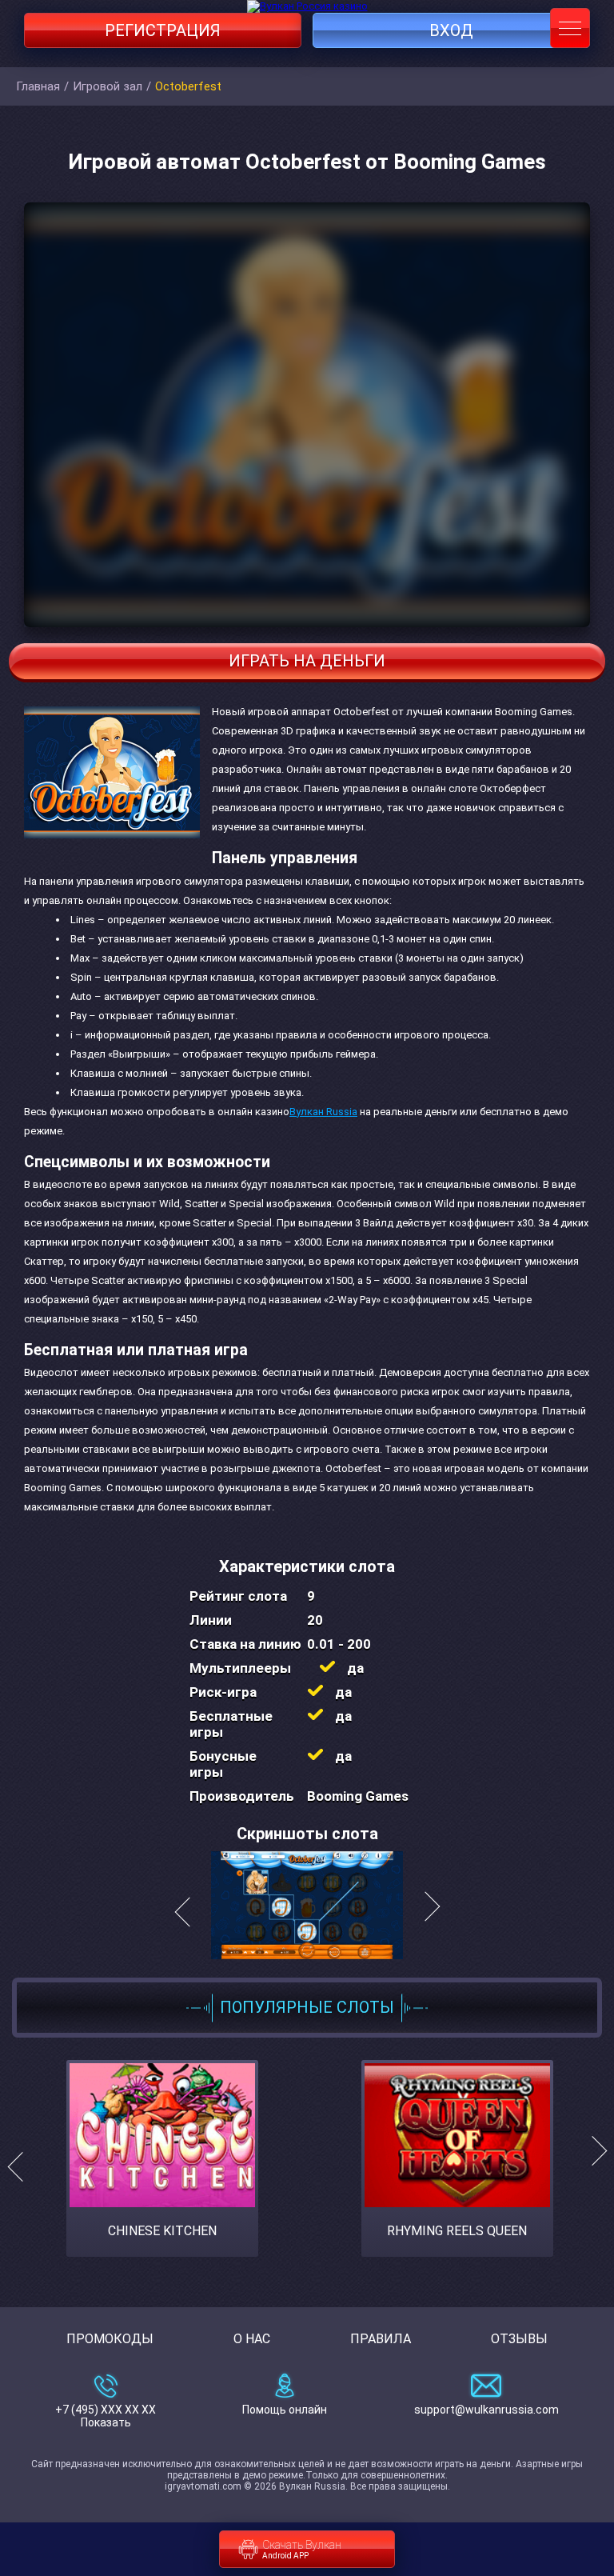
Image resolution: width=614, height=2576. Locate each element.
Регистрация (163, 30)
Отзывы (519, 2339)
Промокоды (110, 2339)
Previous (22, 2167)
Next (592, 2167)
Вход (451, 30)
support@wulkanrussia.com (486, 2410)
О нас (252, 2339)
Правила (381, 2339)
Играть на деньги (307, 661)
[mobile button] (570, 28)
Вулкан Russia (323, 1112)
